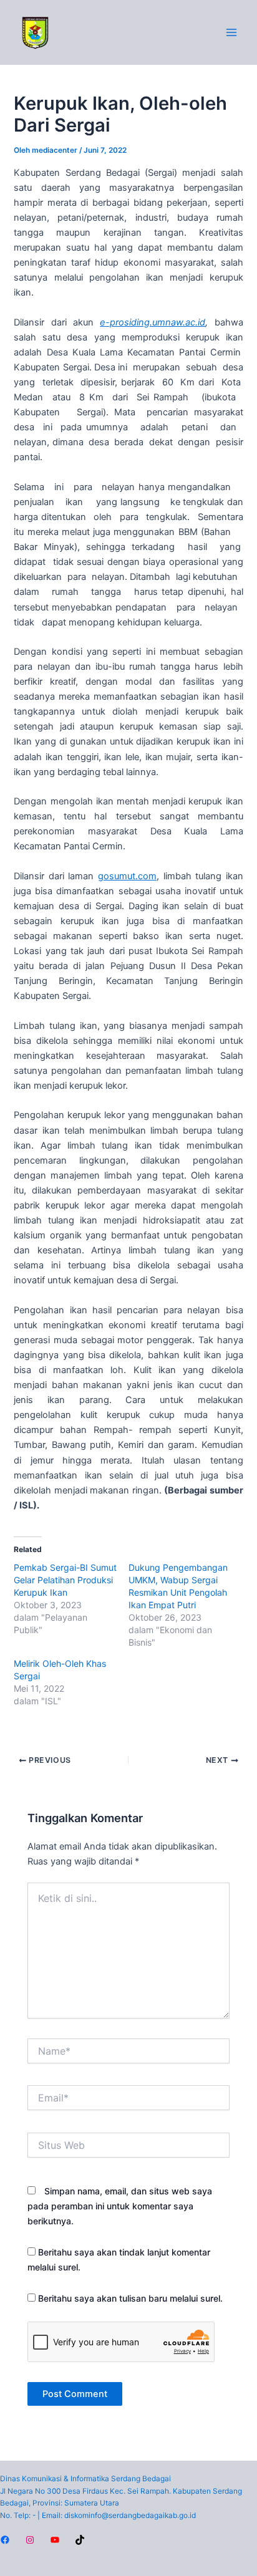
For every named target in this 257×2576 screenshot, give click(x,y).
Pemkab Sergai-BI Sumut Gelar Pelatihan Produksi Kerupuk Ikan (65, 1580)
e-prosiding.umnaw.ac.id (153, 322)
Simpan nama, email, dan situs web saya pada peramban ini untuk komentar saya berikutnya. (120, 2206)
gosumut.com (127, 876)
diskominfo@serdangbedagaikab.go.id (130, 2516)
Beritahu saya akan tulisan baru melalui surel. (130, 2298)
